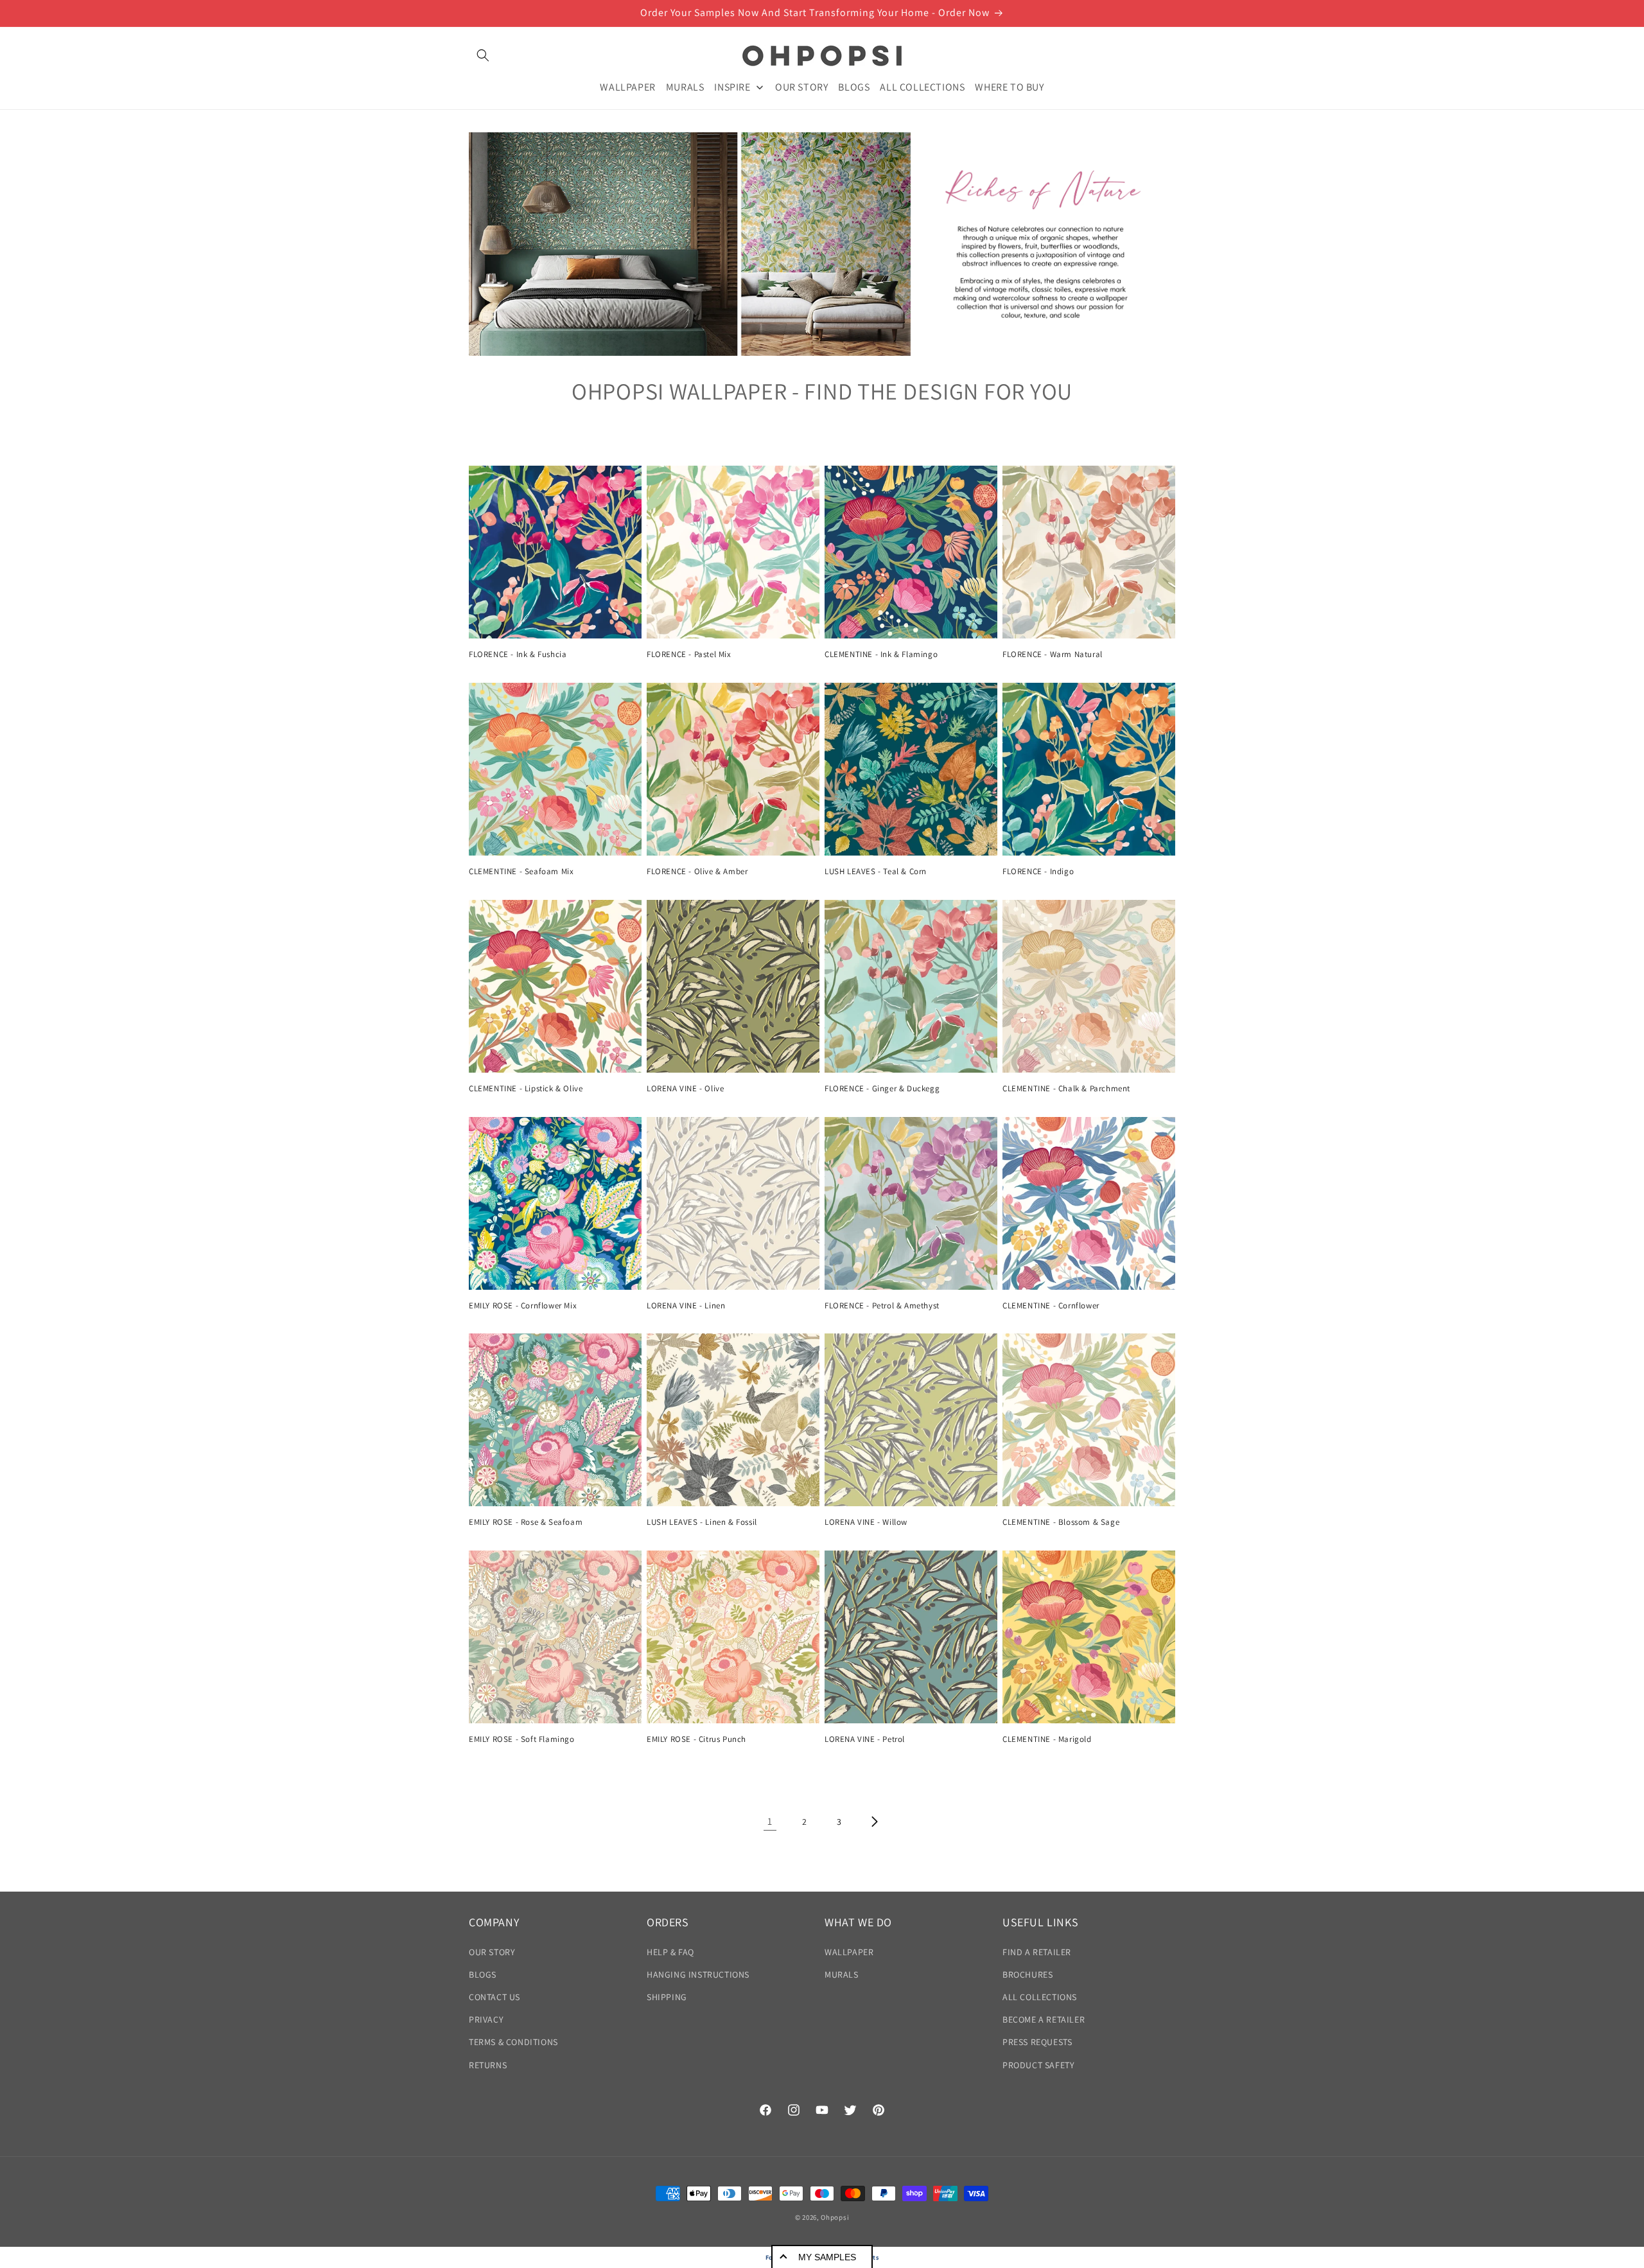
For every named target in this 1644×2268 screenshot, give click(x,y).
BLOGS (483, 1974)
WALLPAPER (849, 1952)
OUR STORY (492, 1952)
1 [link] (770, 1821)
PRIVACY (486, 2019)
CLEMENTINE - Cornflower (1051, 1306)
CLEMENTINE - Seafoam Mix (521, 872)
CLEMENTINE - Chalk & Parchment (1066, 1089)
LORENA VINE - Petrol (865, 1739)
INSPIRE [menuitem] (732, 86)
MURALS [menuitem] (685, 86)
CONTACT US (494, 1997)
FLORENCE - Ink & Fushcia (518, 655)
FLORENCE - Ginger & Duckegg (882, 1089)
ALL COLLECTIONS (1040, 1997)
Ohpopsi (835, 2217)
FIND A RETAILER (1037, 1952)
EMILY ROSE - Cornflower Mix (523, 1306)
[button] (483, 55)
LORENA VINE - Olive (685, 1089)
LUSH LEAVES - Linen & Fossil (702, 1522)
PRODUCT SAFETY (1038, 2065)
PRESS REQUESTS (1037, 2042)
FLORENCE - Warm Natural (1053, 655)
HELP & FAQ (670, 1952)
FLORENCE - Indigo (1038, 872)
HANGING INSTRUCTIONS (698, 1974)
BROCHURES (1027, 1974)
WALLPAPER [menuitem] (627, 86)
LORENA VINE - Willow (866, 1522)
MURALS (842, 1974)
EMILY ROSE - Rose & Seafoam (526, 1522)
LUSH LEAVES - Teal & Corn (876, 872)
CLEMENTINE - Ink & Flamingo (881, 655)
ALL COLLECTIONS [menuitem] (922, 86)
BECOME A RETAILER (1044, 2019)
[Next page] (874, 1822)
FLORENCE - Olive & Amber (697, 872)
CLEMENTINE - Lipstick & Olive (526, 1089)
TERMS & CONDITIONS (513, 2042)
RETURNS (488, 2065)
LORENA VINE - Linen (686, 1306)
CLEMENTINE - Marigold (1047, 1739)
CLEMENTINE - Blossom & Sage (1061, 1522)
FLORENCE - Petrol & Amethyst (882, 1306)
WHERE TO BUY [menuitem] (1009, 86)
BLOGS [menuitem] (854, 86)
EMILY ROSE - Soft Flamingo (522, 1739)
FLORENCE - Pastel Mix (689, 655)
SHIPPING (667, 1997)
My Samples (827, 2257)
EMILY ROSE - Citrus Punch (696, 1739)
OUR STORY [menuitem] (801, 86)
